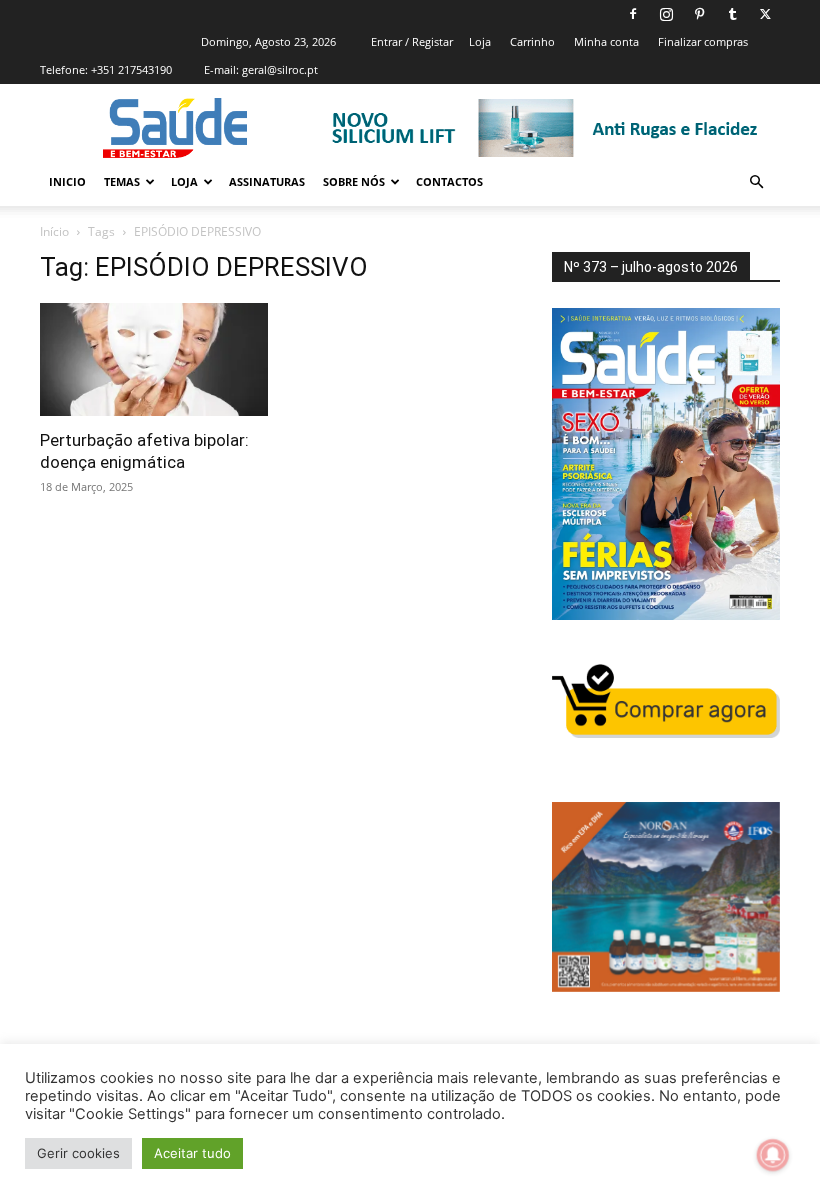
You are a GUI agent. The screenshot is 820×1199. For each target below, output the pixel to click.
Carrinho (532, 41)
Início (54, 231)
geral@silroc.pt (280, 69)
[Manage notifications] (773, 1155)
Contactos (449, 181)
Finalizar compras (703, 41)
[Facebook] (633, 14)
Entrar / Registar (412, 41)
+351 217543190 (131, 69)
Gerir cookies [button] (78, 1153)
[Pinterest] (699, 14)
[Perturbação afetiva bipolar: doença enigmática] (154, 359)
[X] (765, 14)
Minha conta (606, 41)
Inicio (67, 181)
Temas (122, 181)
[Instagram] (666, 14)
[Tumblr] (732, 14)
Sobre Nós (354, 181)
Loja (480, 41)
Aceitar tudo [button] (192, 1153)
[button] (756, 182)
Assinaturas (267, 181)
